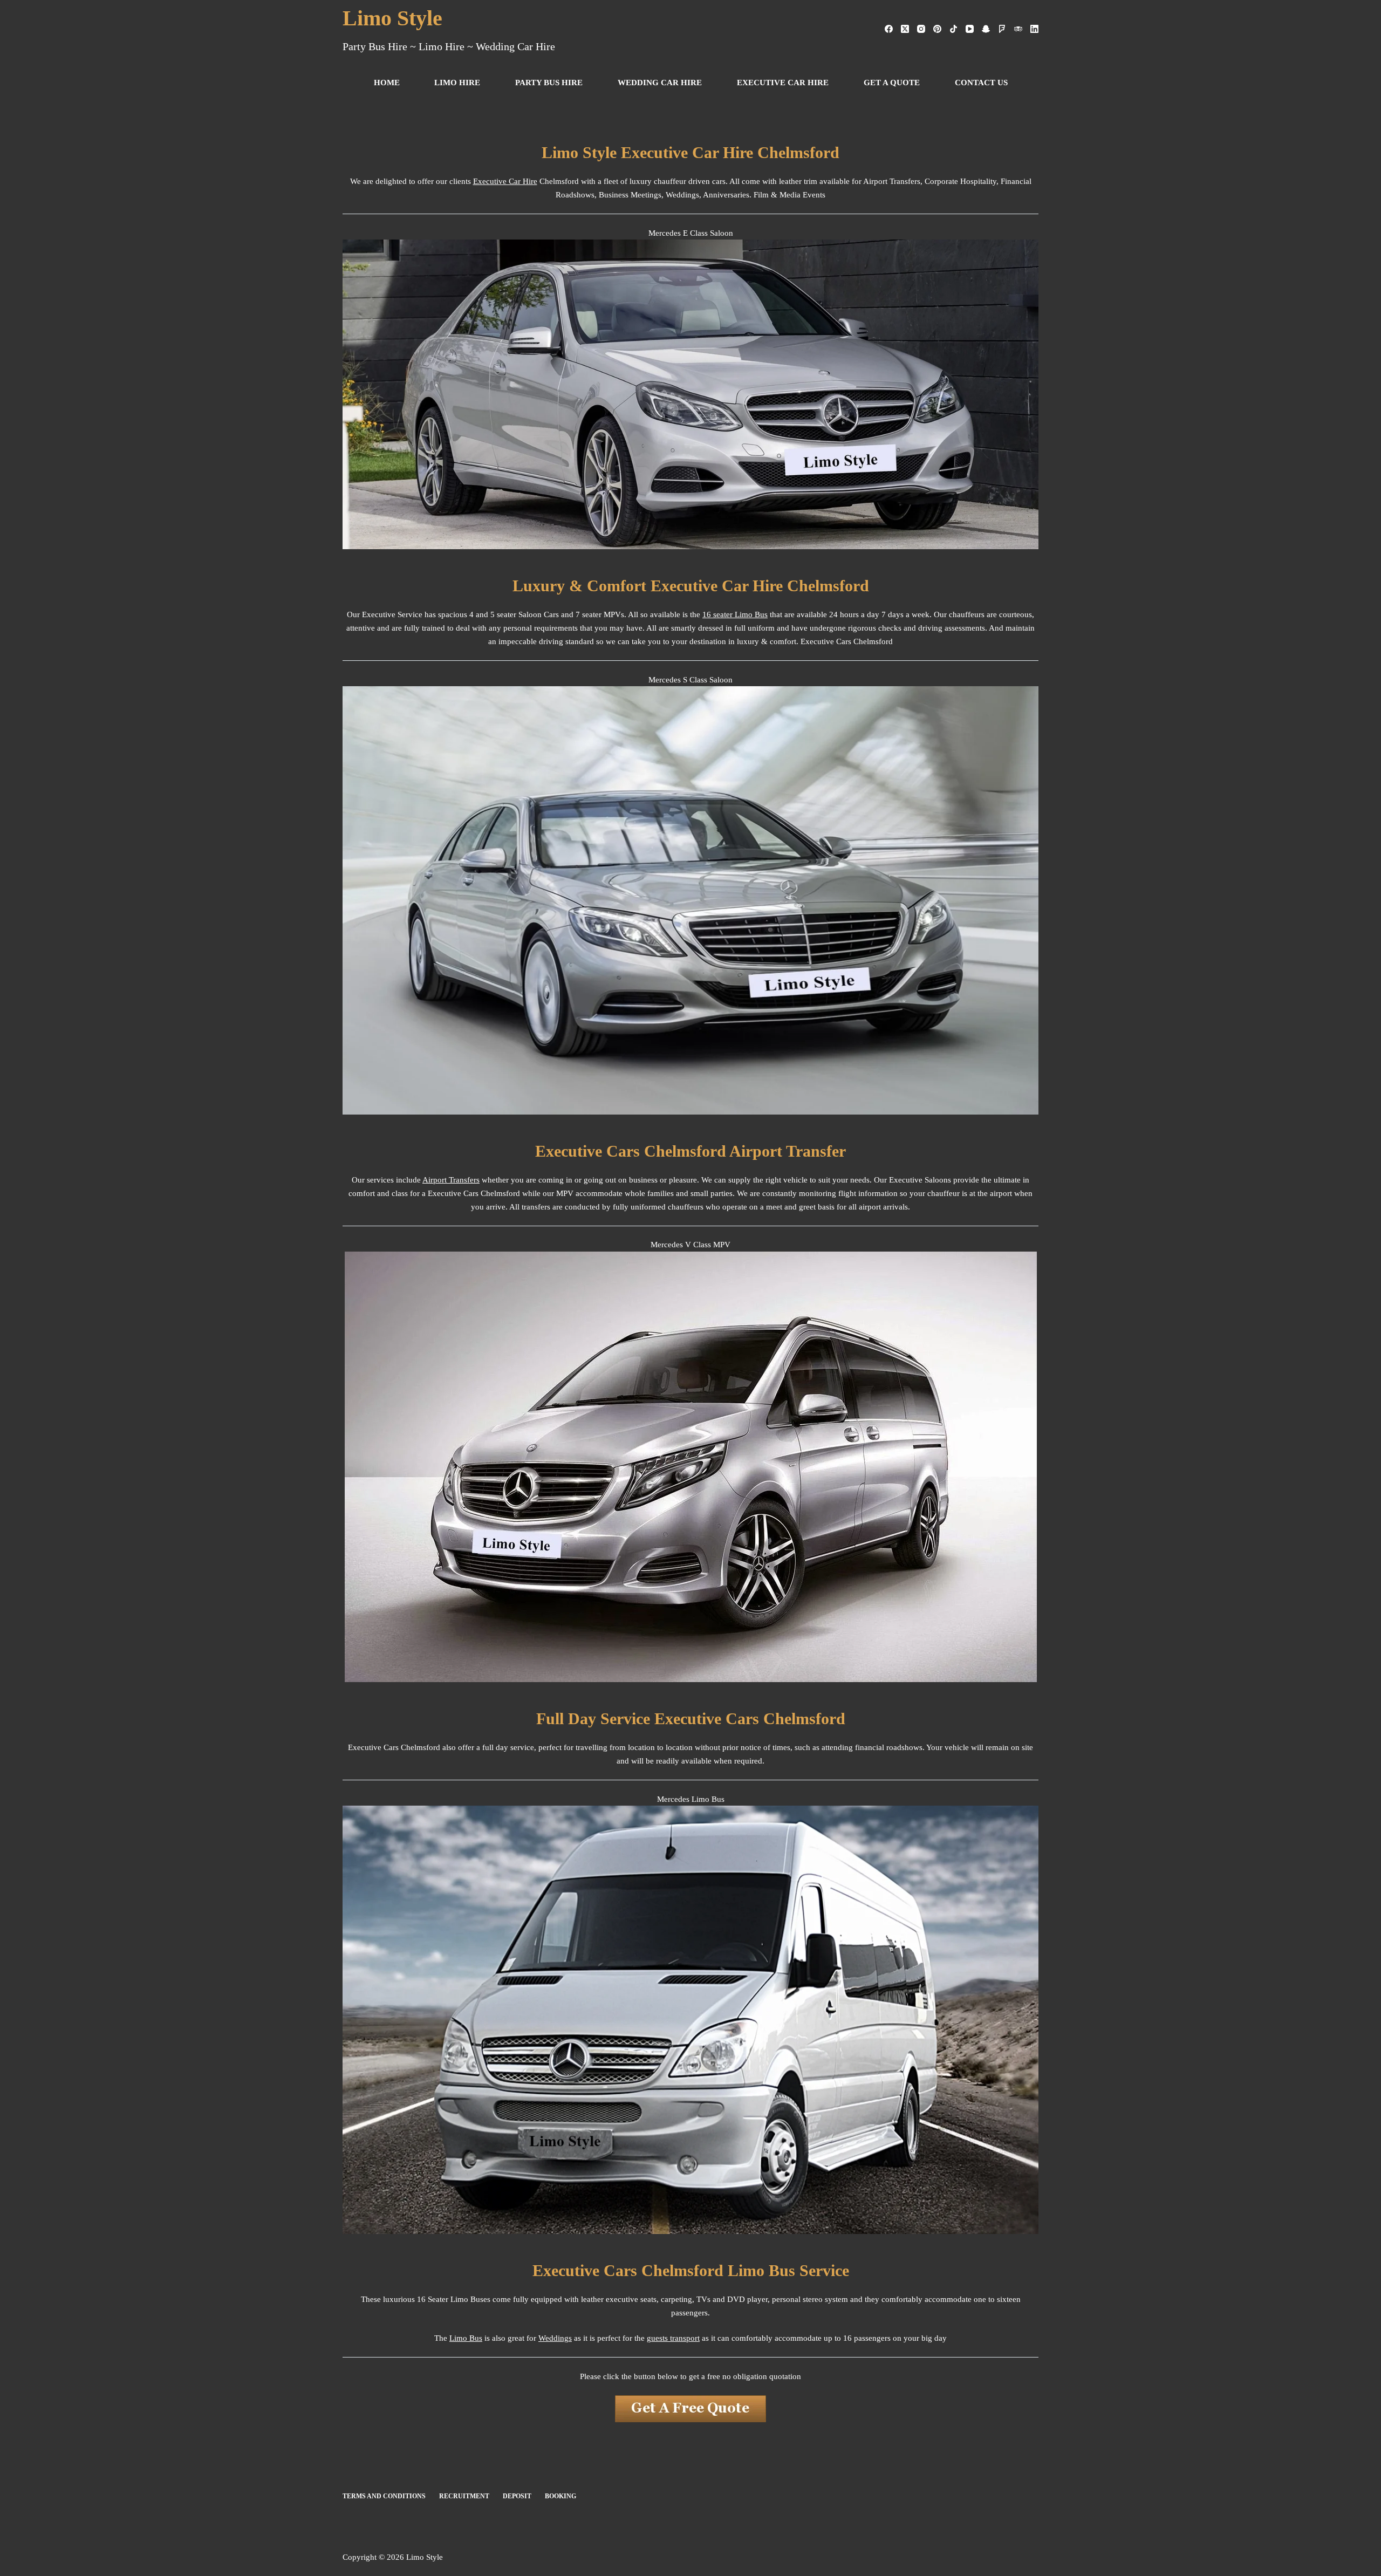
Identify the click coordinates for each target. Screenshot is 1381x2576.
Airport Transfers (451, 1180)
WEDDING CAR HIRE (660, 83)
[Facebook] (889, 29)
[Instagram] (921, 29)
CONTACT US (981, 83)
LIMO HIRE (457, 83)
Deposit (517, 2496)
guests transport (673, 2338)
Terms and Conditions (384, 2496)
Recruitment (464, 2496)
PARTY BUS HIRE (549, 83)
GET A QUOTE (892, 83)
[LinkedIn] (1034, 29)
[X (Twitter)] (905, 29)
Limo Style (392, 18)
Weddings (555, 2338)
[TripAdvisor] (1018, 29)
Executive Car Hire (505, 181)
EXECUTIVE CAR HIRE (783, 83)
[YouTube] (970, 29)
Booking (560, 2496)
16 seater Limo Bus (735, 614)
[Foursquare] (1002, 29)
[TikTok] (953, 29)
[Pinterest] (937, 29)
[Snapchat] (986, 29)
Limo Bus (466, 2338)
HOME (387, 83)
